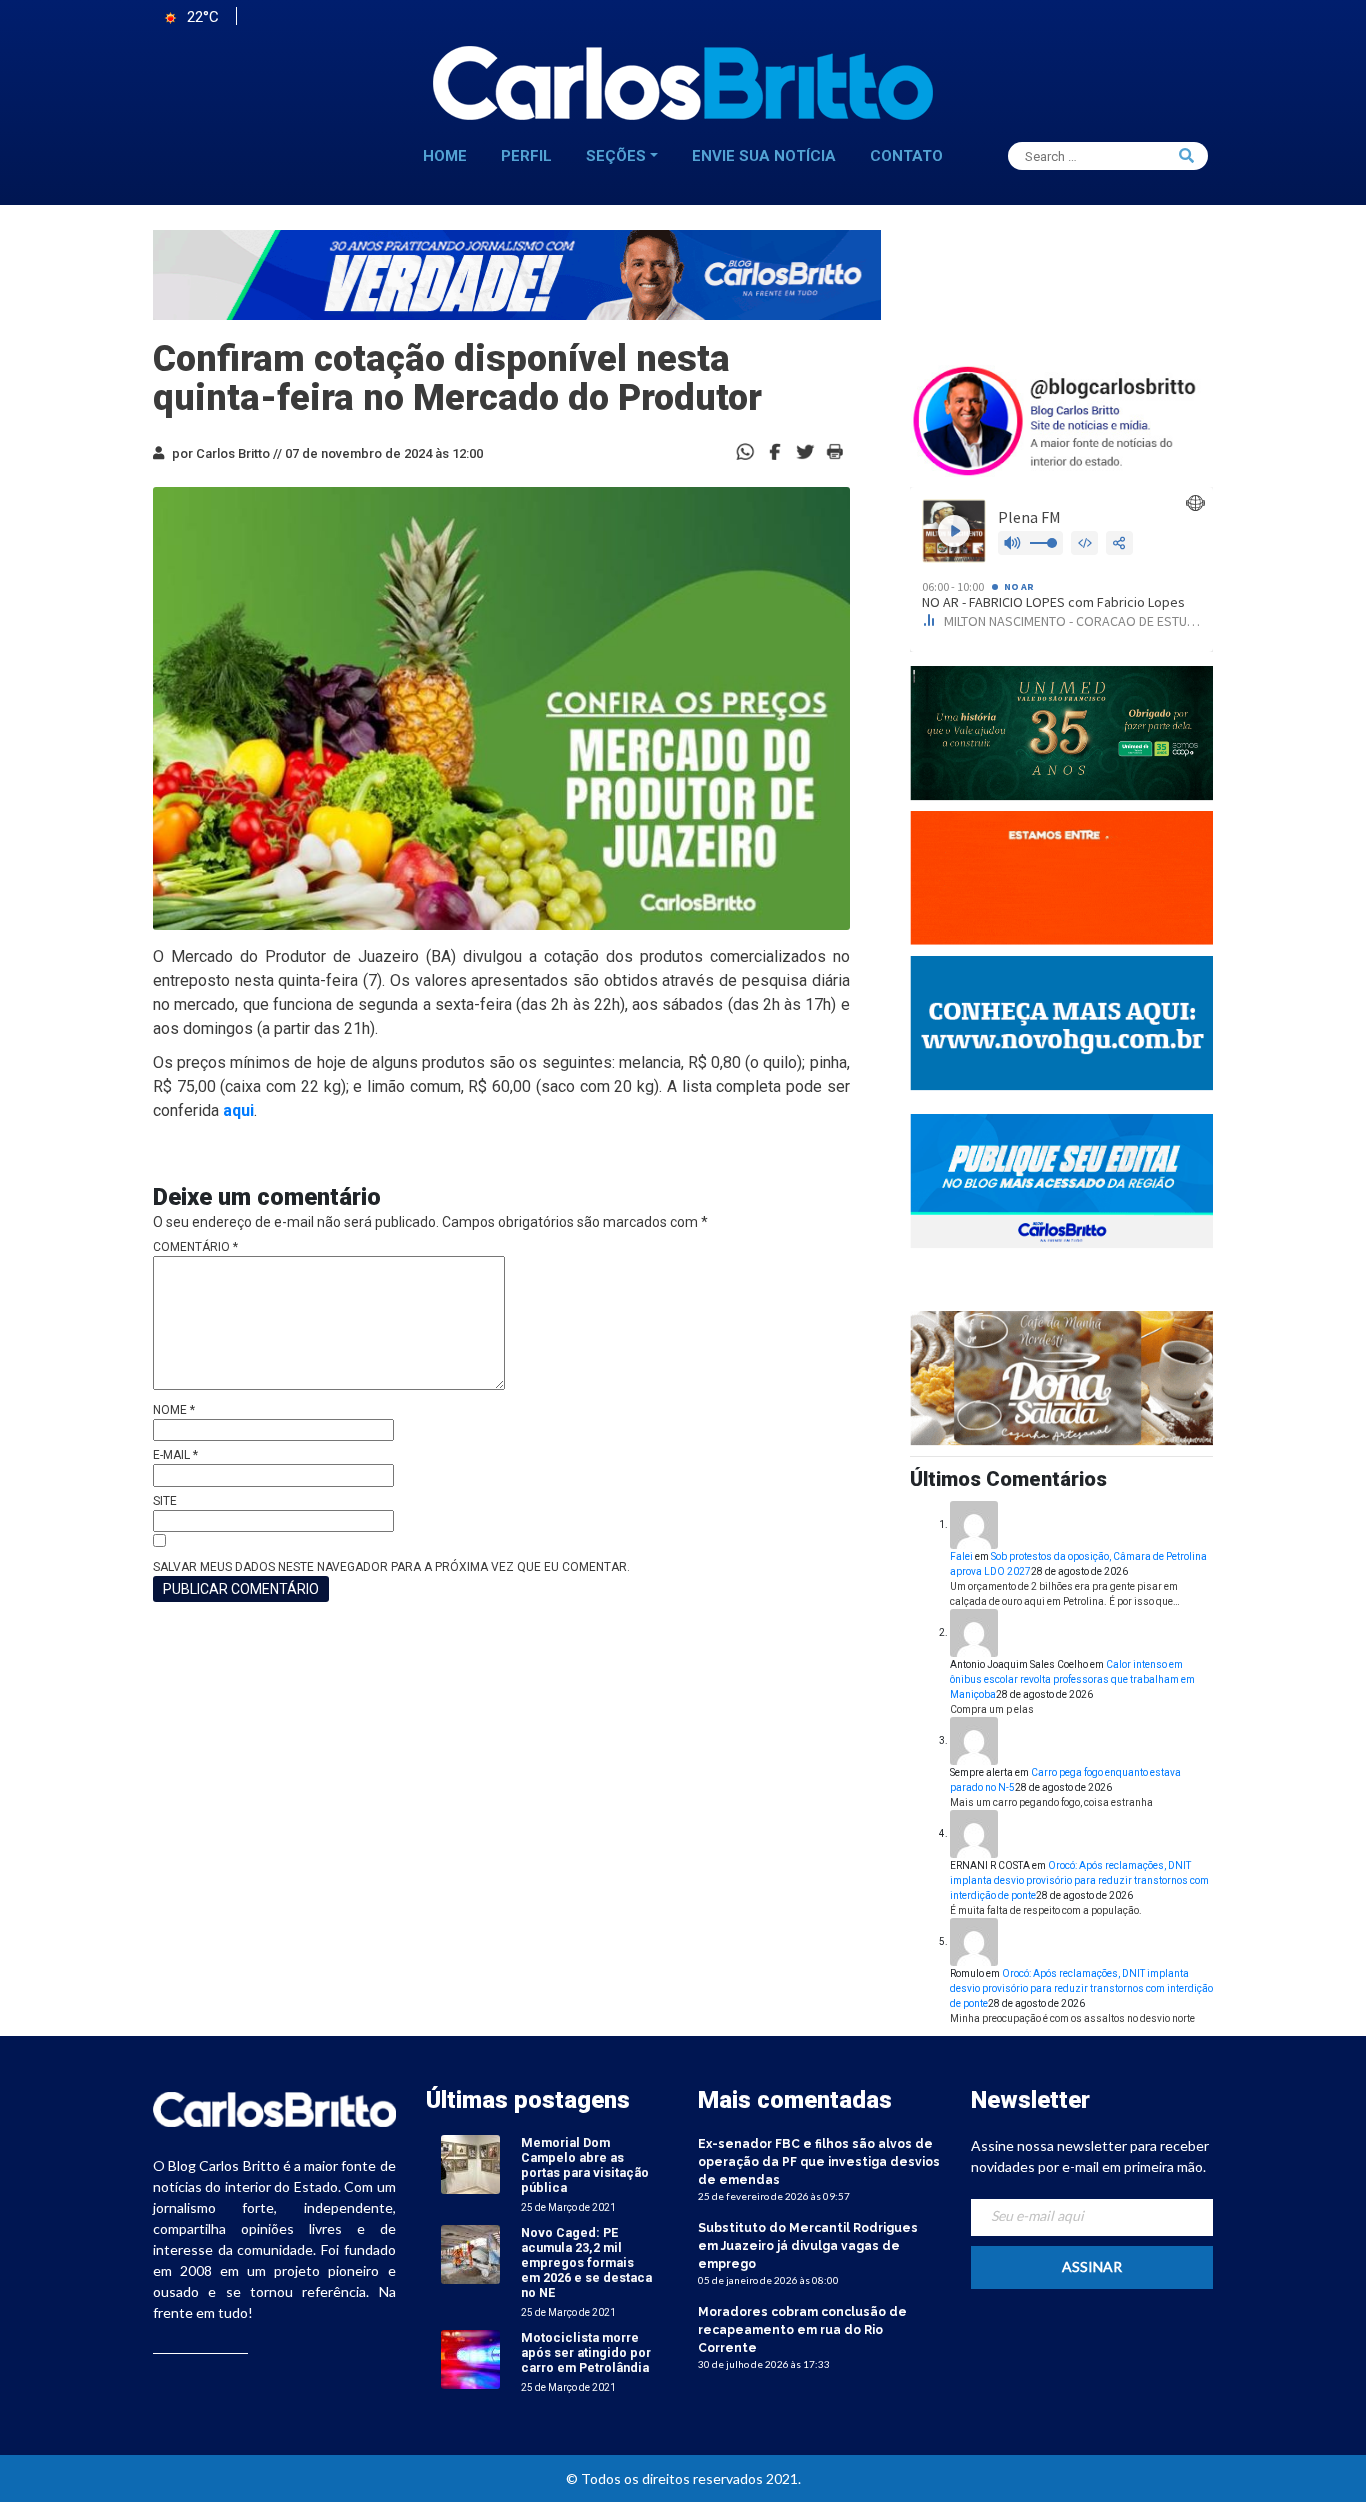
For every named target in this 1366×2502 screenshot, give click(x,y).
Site (165, 1501)
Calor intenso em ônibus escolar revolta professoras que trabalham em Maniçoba (1072, 1679)
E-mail (175, 1455)
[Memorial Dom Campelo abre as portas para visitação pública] (470, 2163)
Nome (174, 1410)
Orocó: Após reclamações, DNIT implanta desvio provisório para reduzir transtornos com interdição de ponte (1079, 1880)
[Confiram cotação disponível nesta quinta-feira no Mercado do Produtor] (775, 450)
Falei (961, 1556)
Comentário (195, 1247)
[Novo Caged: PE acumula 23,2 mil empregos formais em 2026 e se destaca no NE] (470, 2253)
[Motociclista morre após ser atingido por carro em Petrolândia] (470, 2358)
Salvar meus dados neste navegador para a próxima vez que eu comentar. (391, 1567)
